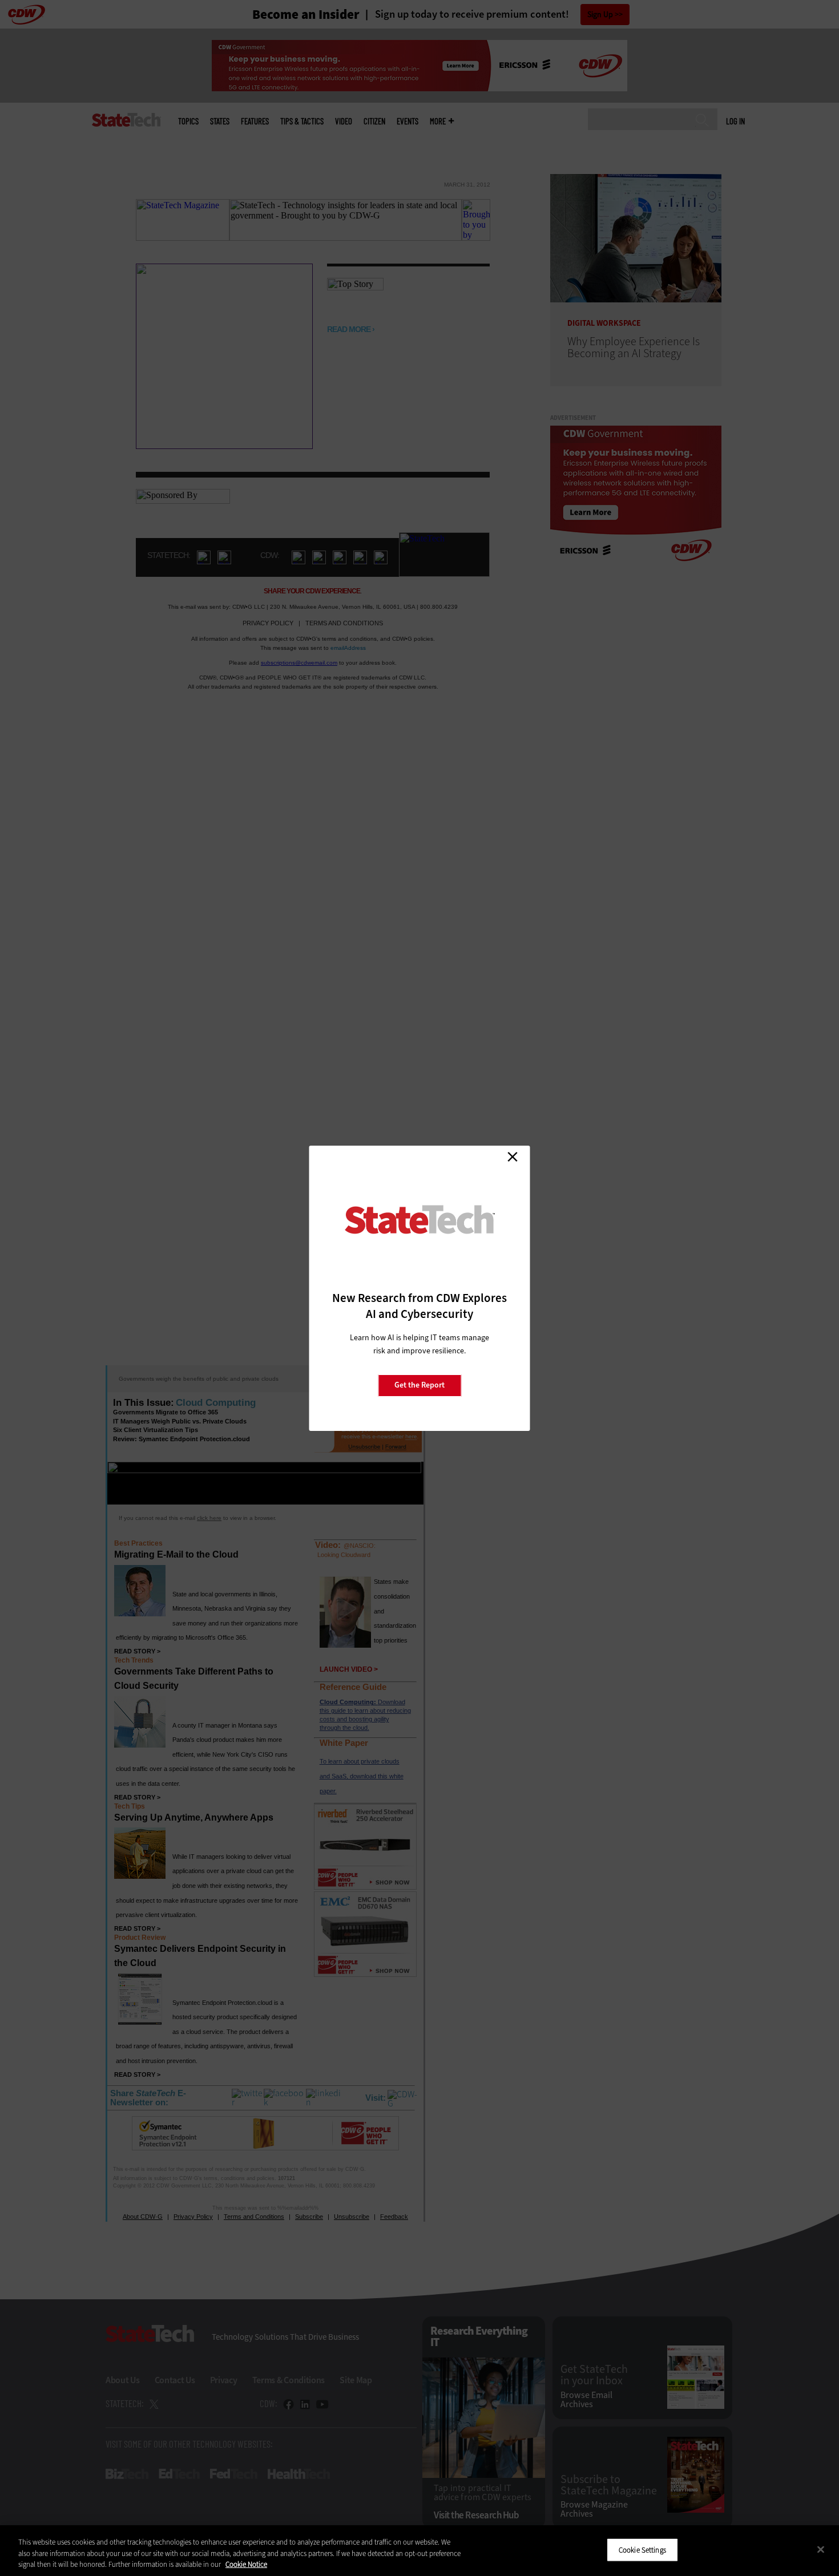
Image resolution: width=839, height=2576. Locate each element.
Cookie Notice (246, 2564)
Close (513, 1157)
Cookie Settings (642, 2549)
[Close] (821, 2549)
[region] (419, 2551)
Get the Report (419, 1385)
